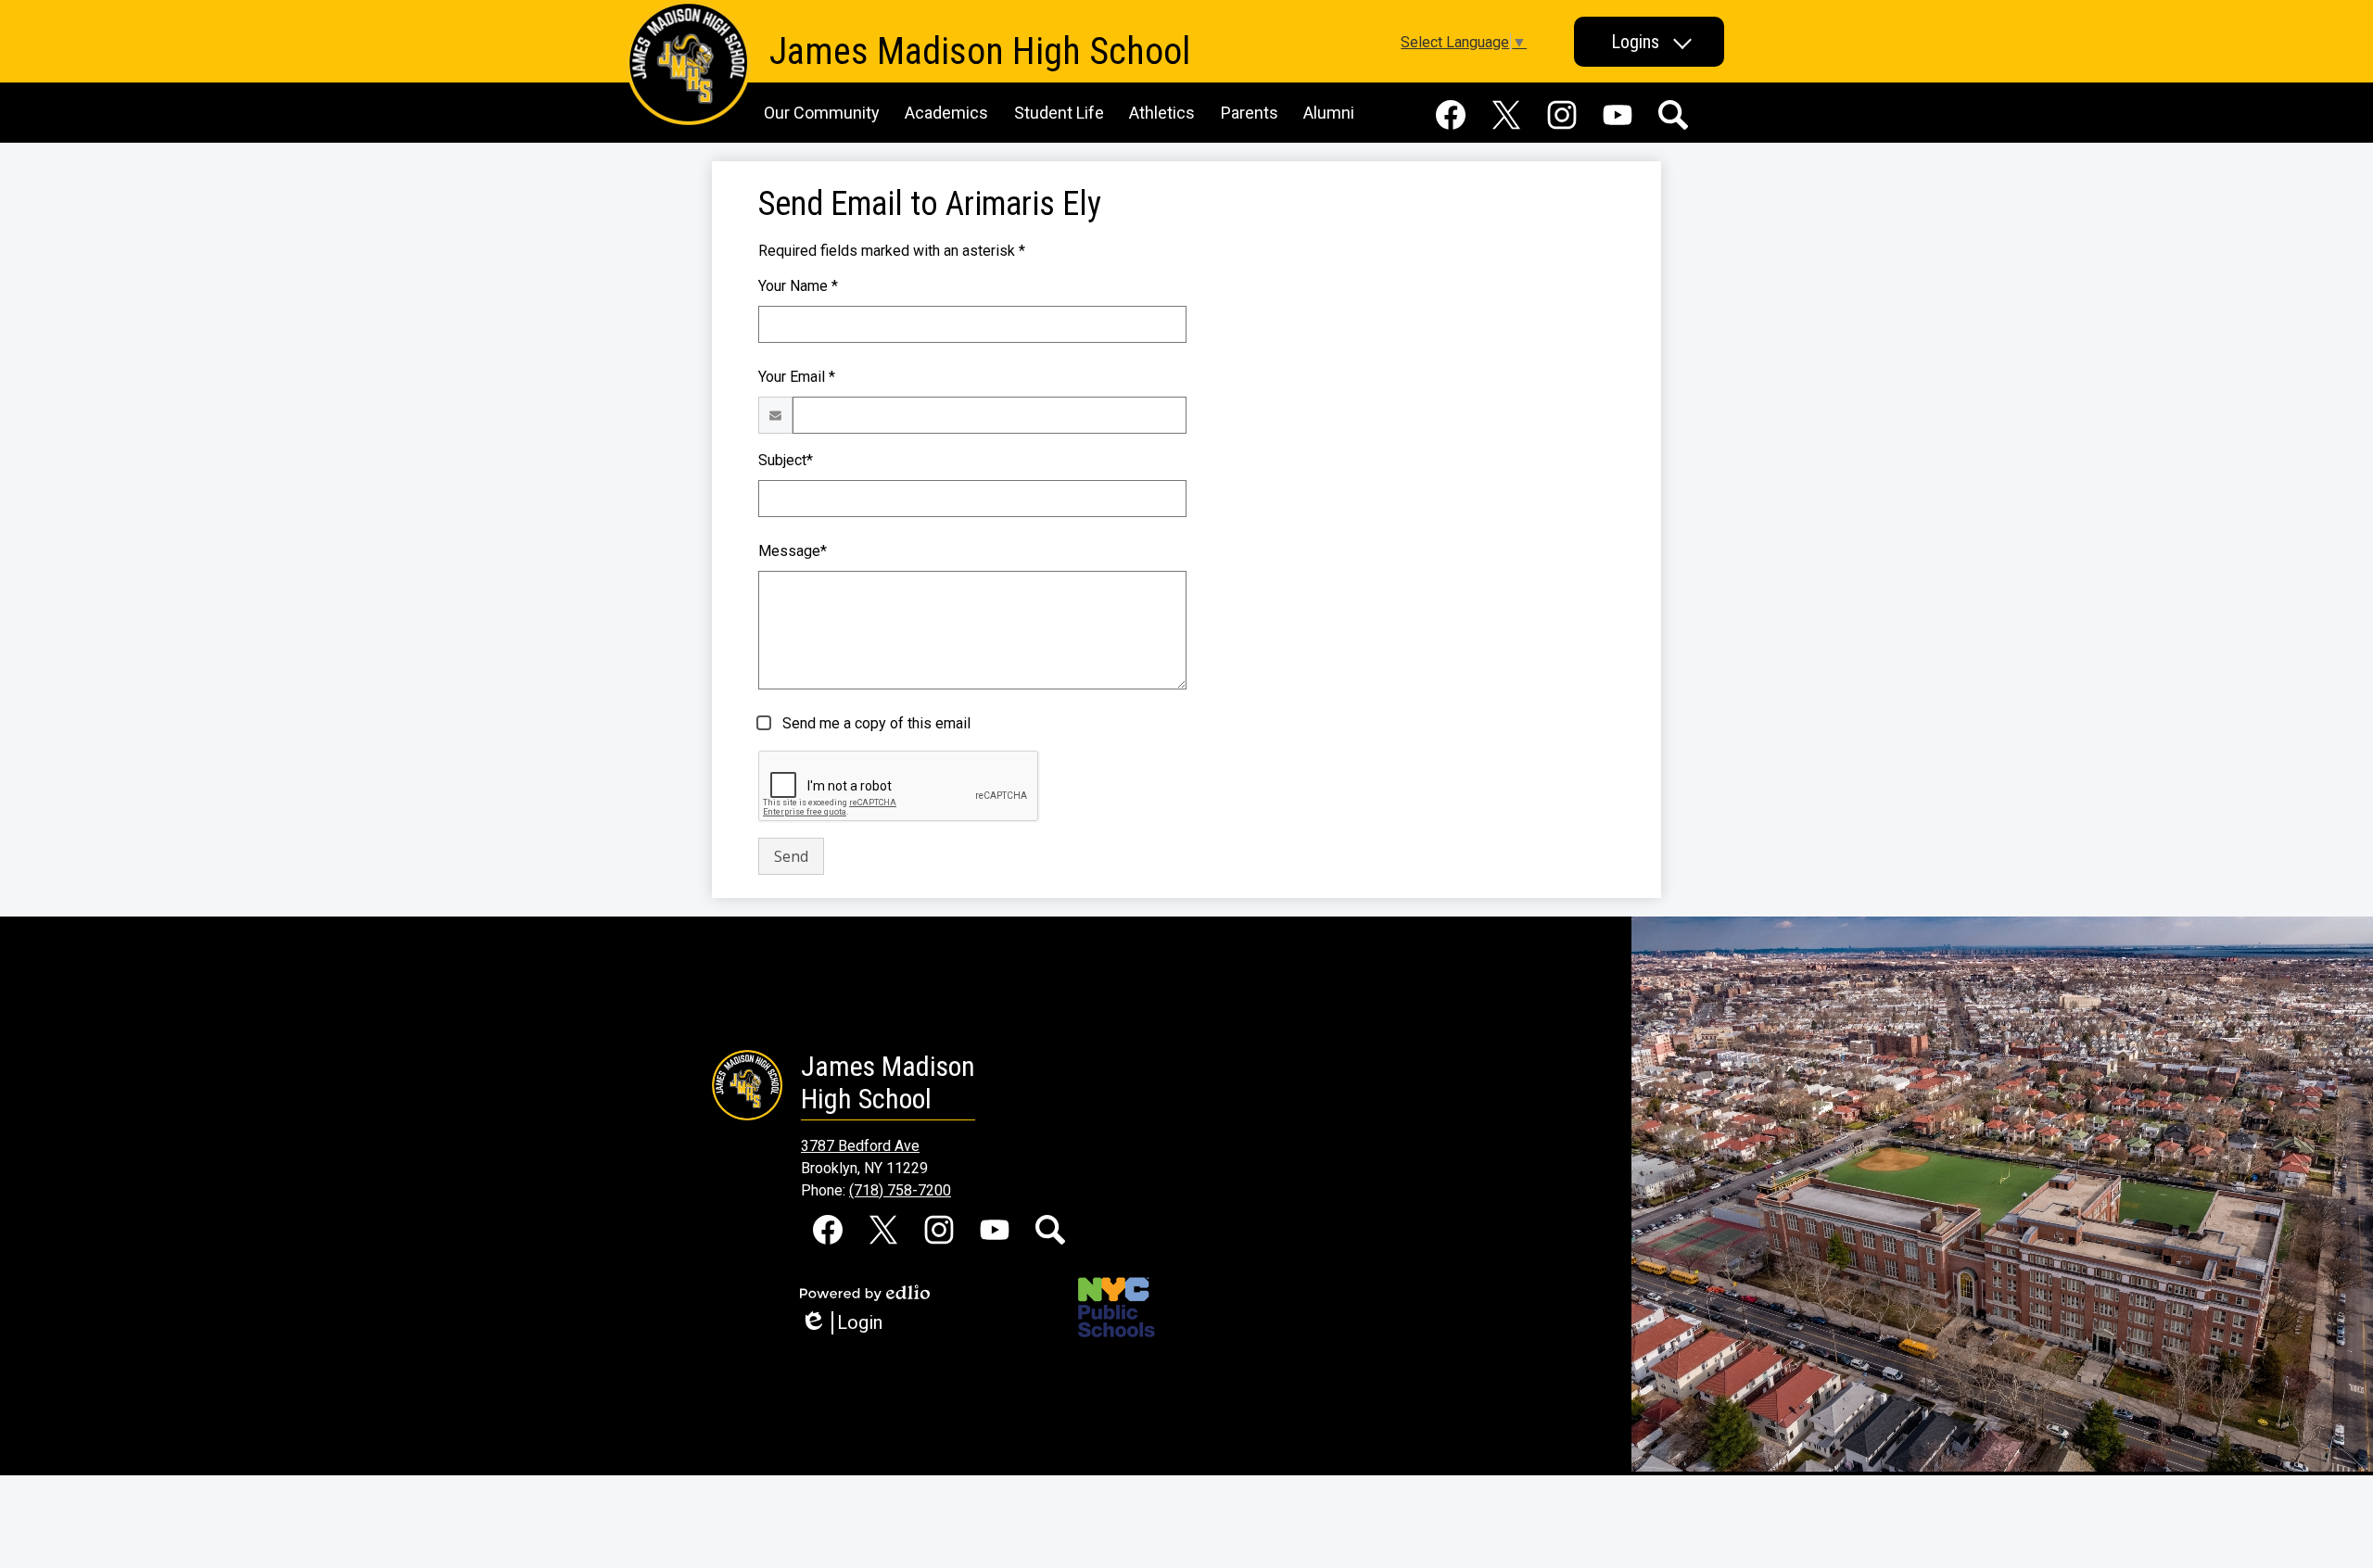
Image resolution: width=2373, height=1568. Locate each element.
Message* (793, 551)
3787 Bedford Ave (860, 1146)
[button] (1649, 42)
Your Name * (798, 286)
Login (848, 1323)
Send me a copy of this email (875, 723)
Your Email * (797, 377)
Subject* (786, 460)
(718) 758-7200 (900, 1190)
